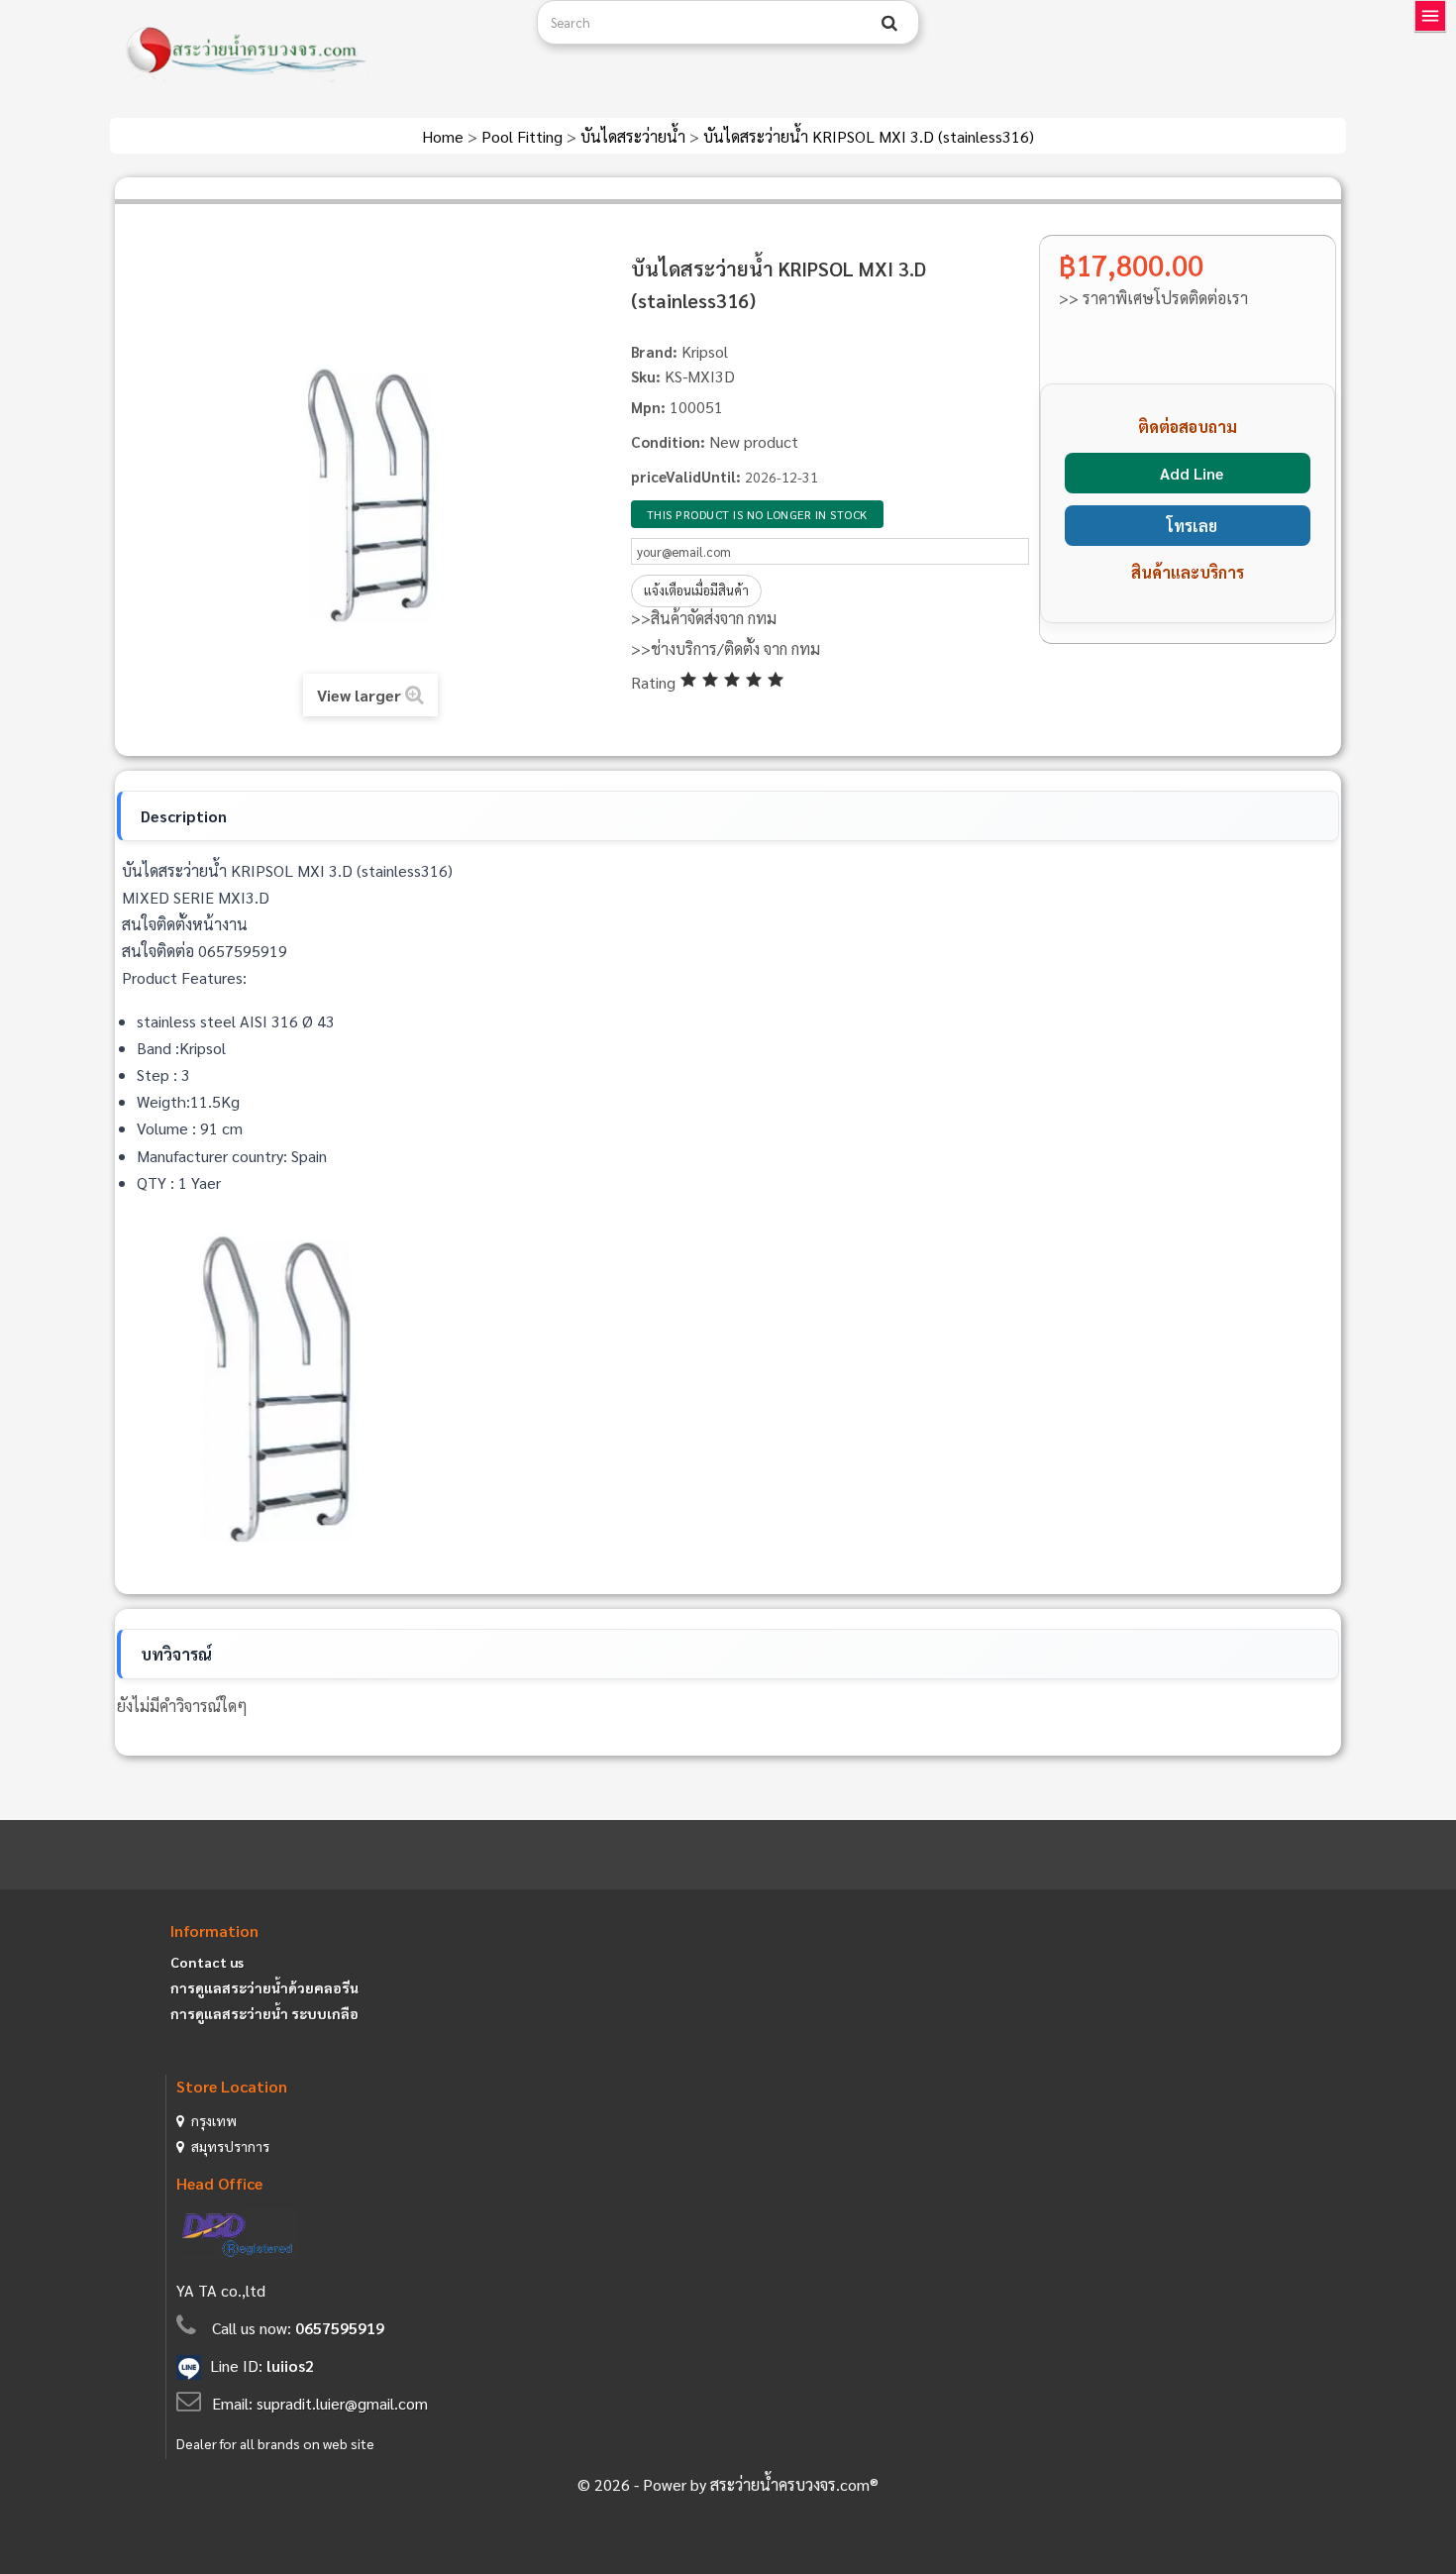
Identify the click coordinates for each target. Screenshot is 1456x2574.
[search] (889, 23)
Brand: (654, 351)
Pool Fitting (524, 136)
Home (445, 136)
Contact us (207, 1962)
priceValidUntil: (686, 476)
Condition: (668, 441)
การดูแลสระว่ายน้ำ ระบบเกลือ (264, 2013)
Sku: (646, 376)
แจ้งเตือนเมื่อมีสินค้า (696, 590)
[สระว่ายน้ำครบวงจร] (316, 52)
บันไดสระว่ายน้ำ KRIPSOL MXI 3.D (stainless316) (869, 136)
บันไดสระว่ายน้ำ (635, 136)
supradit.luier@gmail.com (342, 2403)
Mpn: (648, 407)
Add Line (1192, 473)
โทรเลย (1192, 526)
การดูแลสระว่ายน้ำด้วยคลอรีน (264, 1987)
